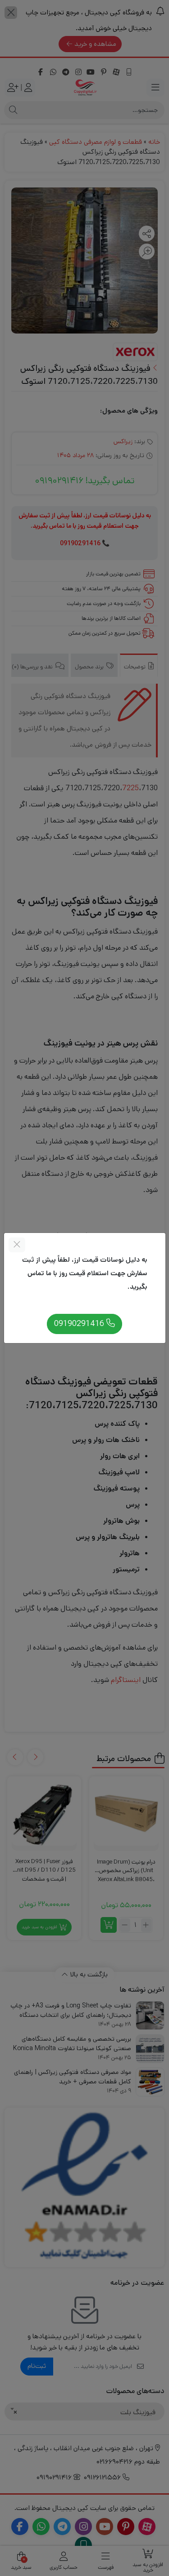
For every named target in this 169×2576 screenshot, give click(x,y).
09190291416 (80, 1324)
